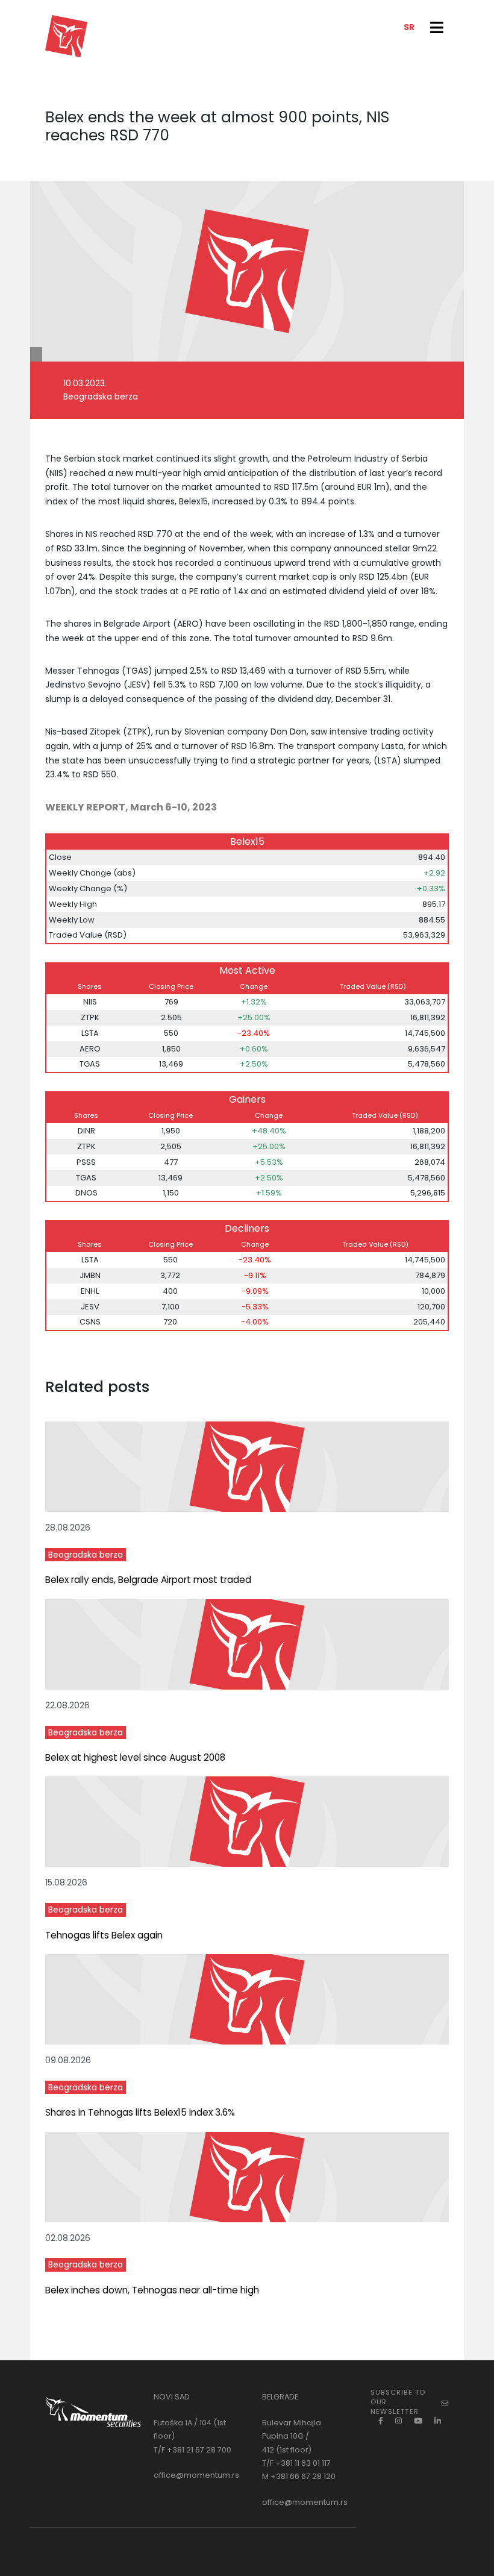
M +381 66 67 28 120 (299, 2476)
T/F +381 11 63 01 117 (296, 2463)
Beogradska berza (86, 1555)
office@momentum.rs (196, 2475)
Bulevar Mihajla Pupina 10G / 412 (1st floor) (292, 2436)
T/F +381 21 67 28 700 (192, 2450)
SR (409, 27)
